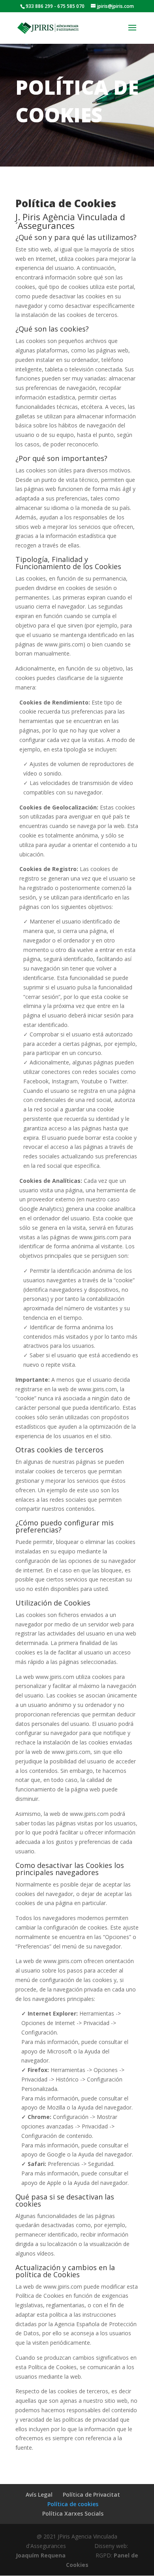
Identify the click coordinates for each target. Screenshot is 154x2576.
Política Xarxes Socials (73, 2513)
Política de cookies (73, 2504)
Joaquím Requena (41, 2555)
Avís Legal (39, 2495)
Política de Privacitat (91, 2495)
